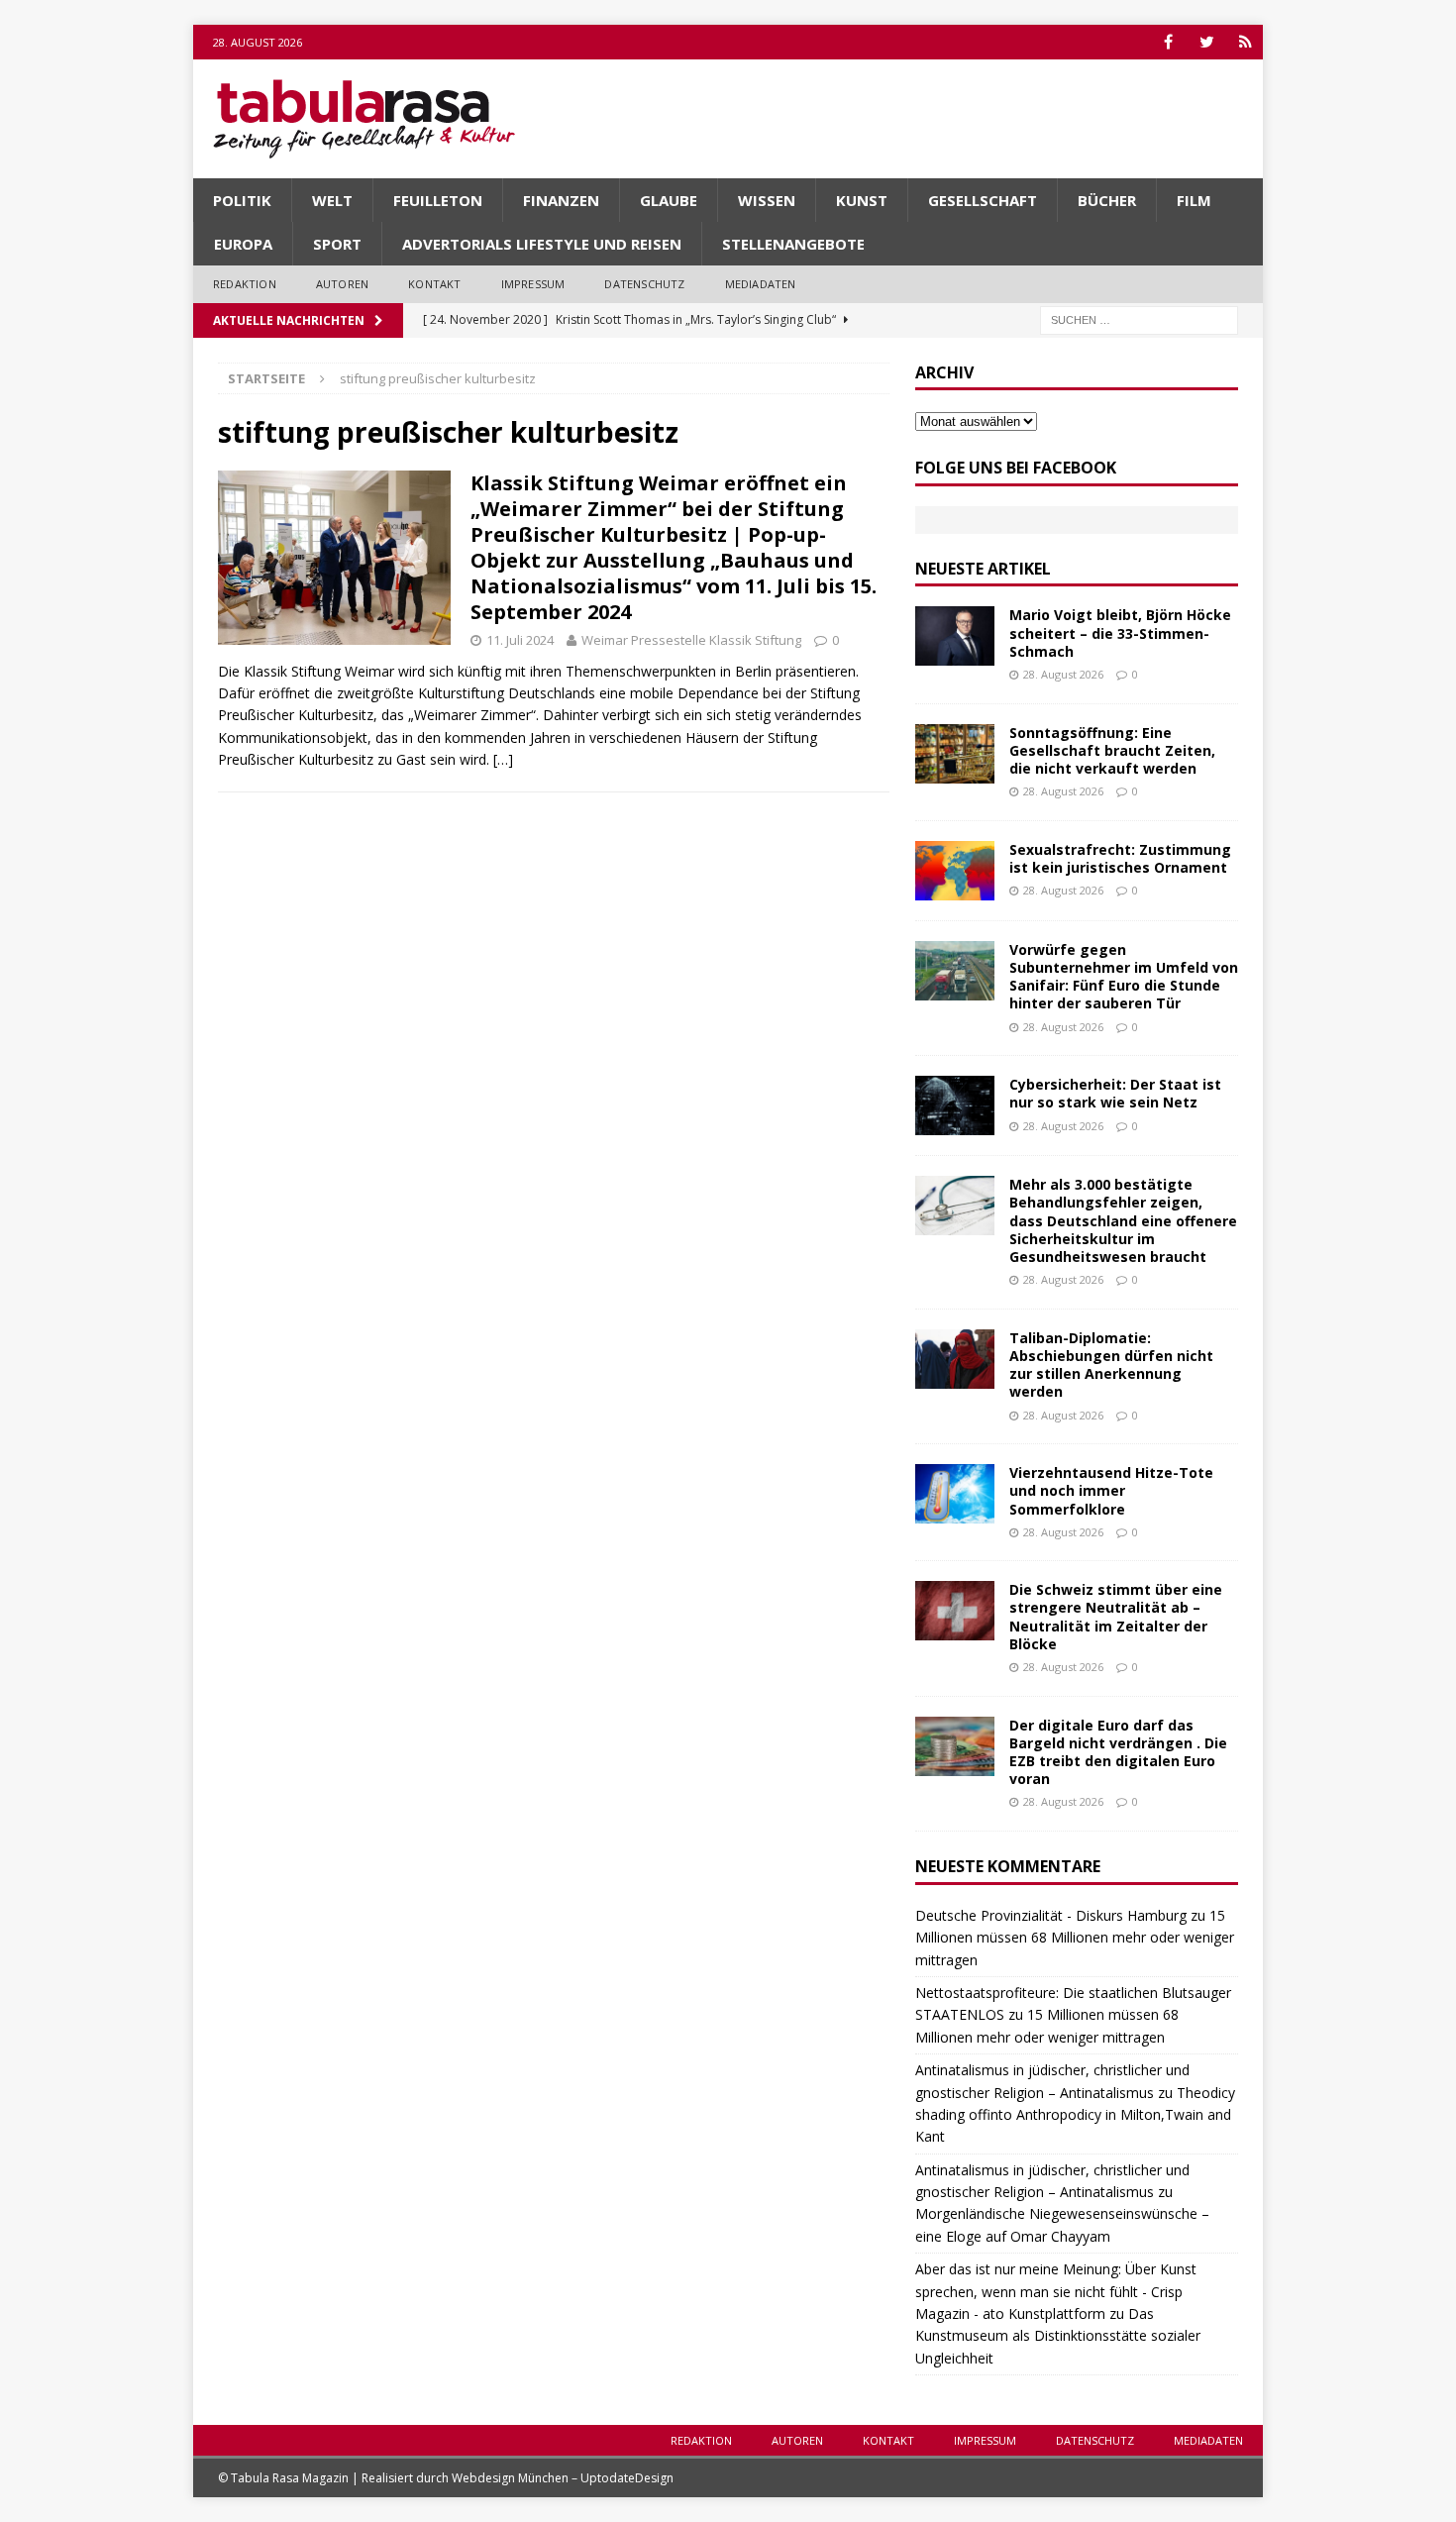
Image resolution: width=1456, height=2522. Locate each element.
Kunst (862, 200)
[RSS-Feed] (1246, 42)
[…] (503, 759)
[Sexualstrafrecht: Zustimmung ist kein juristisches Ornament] (955, 871)
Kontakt (434, 284)
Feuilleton (438, 200)
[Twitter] (1207, 42)
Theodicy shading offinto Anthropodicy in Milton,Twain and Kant (1075, 2115)
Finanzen (561, 200)
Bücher (1107, 200)
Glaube (669, 200)
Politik (242, 200)
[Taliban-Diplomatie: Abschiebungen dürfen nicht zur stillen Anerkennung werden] (955, 1359)
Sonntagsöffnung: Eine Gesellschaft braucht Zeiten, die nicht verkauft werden (1112, 750)
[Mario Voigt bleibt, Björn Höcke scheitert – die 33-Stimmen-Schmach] (955, 636)
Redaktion (245, 284)
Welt (332, 200)
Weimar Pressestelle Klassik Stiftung (691, 640)
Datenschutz (644, 284)
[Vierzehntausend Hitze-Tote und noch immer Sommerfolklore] (955, 1494)
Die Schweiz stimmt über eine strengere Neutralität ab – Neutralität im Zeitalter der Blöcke (1116, 1617)
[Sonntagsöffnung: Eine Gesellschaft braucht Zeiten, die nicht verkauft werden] (955, 754)
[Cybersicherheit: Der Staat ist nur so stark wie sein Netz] (955, 1105)
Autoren (342, 284)
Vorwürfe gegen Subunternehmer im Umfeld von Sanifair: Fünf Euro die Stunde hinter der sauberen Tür (1124, 977)
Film (1194, 200)
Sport (337, 244)
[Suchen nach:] (1139, 318)
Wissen (767, 200)
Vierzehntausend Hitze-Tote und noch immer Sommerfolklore (1111, 1490)
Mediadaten (761, 284)
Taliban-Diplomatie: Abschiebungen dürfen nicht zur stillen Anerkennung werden (1111, 1365)
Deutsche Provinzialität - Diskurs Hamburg (1051, 1915)
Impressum (533, 284)
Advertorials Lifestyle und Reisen (542, 244)
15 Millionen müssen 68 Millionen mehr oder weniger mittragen (1075, 1938)
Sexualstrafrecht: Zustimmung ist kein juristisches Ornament (1120, 858)
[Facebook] (1168, 42)
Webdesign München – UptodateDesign (563, 2478)
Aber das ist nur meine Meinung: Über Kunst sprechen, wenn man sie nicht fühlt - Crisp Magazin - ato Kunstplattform (1056, 2291)
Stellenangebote (793, 244)
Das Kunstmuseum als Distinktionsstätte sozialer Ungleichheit (1058, 2336)
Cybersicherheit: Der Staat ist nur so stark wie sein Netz (1115, 1093)
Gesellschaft (983, 200)
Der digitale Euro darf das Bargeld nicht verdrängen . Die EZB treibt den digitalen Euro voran (1118, 1752)
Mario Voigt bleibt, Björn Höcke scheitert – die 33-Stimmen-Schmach (1120, 632)
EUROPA (243, 244)
